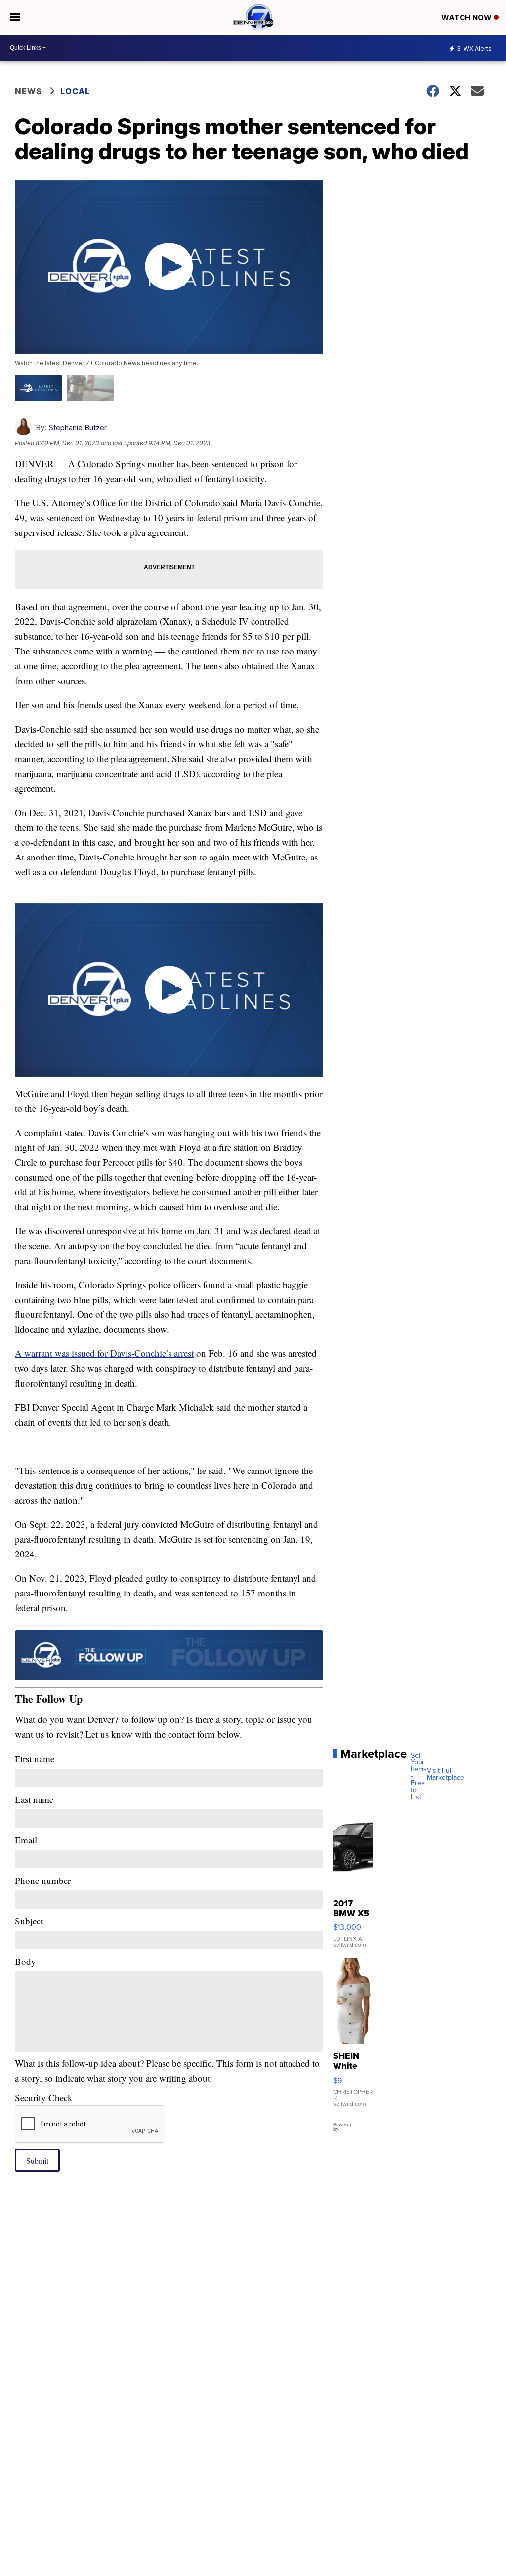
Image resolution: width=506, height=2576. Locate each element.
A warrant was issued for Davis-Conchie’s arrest (104, 1353)
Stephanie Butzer (78, 428)
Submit (37, 2160)
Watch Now (467, 18)
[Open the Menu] (15, 17)
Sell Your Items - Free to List (419, 1776)
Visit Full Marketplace (445, 1774)
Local (75, 91)
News (28, 91)
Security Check (44, 2098)
